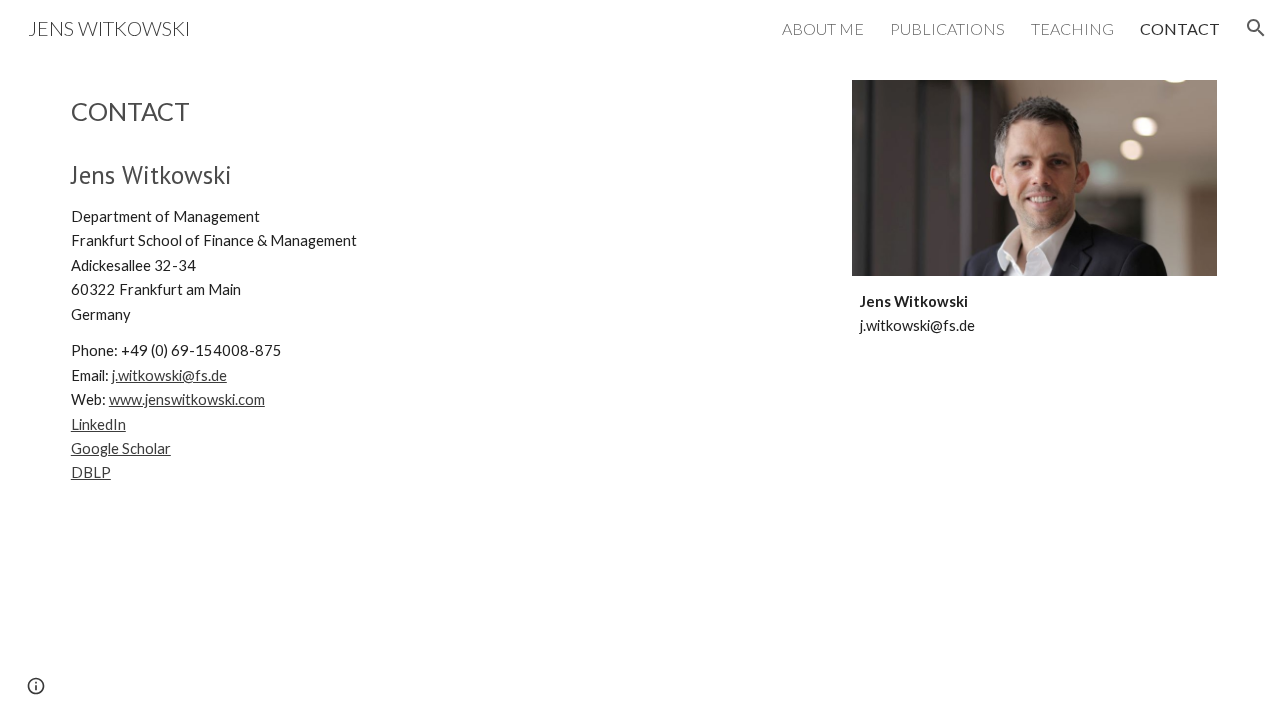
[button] (1256, 28)
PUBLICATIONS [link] (947, 28)
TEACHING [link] (1072, 28)
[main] (443, 111)
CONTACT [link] (1180, 28)
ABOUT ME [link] (823, 28)
